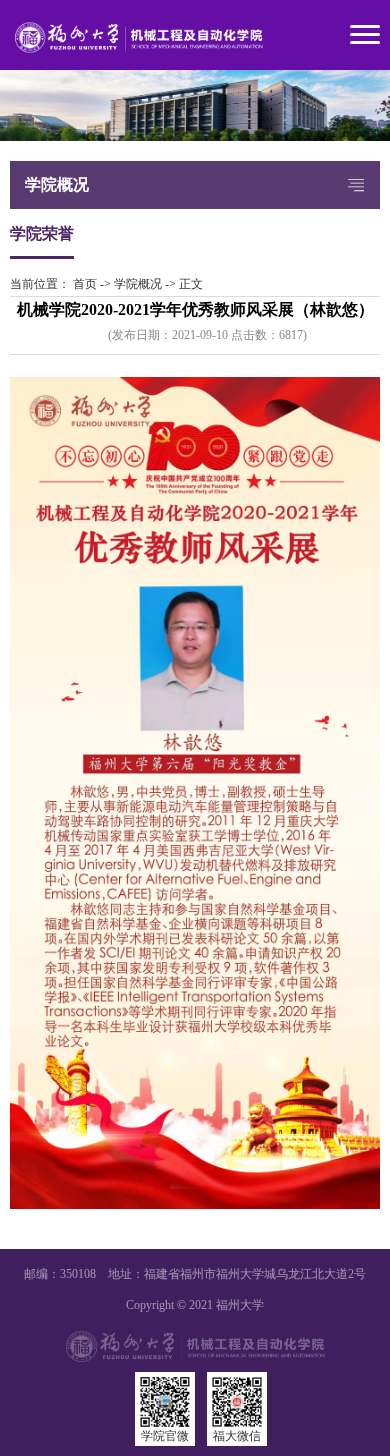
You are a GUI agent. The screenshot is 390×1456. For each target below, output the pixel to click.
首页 (85, 284)
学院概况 (138, 284)
